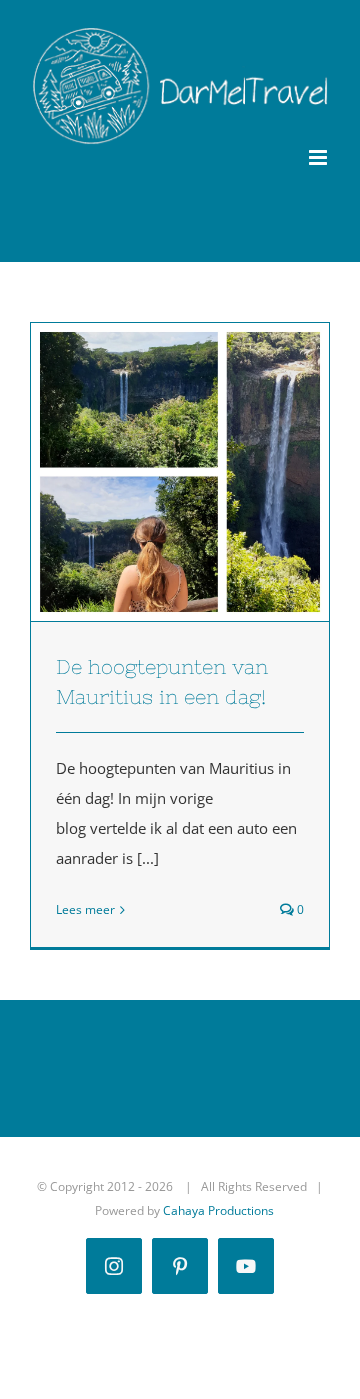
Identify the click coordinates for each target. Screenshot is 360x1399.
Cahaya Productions (218, 1210)
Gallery (217, 472)
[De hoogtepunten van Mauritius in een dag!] (180, 472)
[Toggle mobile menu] (319, 157)
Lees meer (85, 909)
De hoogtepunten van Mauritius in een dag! (144, 472)
